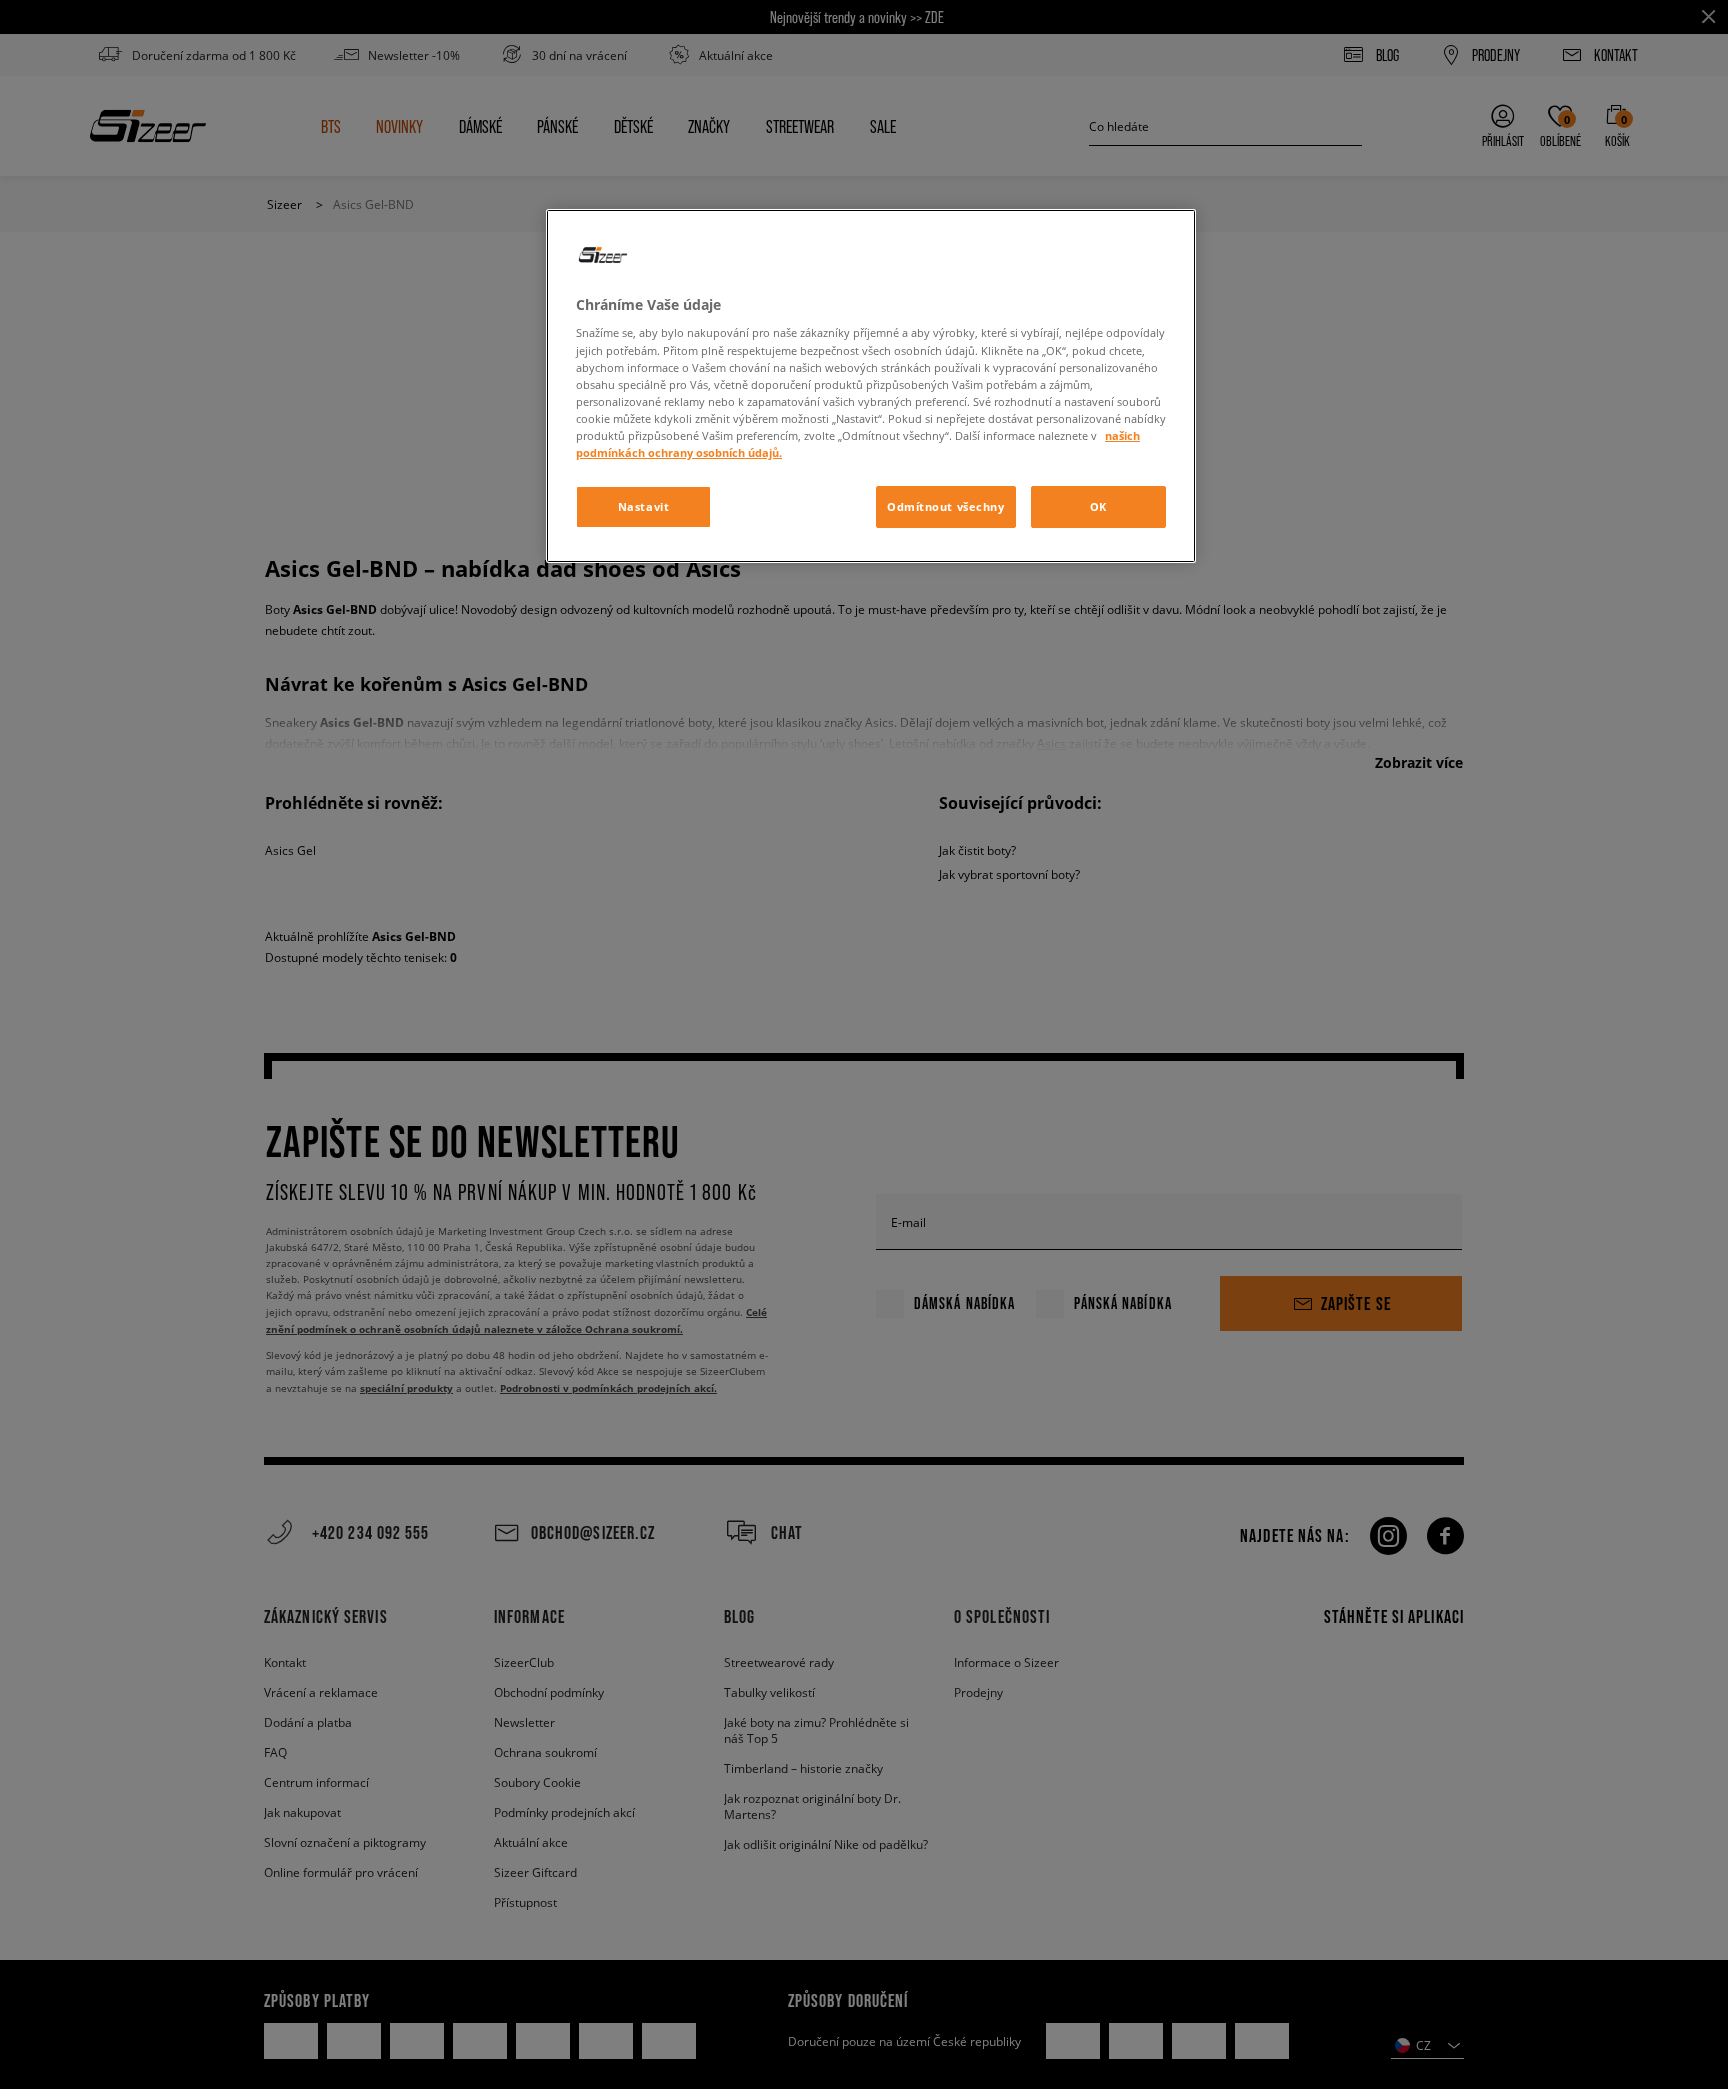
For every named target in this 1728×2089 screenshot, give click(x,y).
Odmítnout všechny (946, 506)
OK (1098, 506)
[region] (871, 386)
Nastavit (644, 506)
